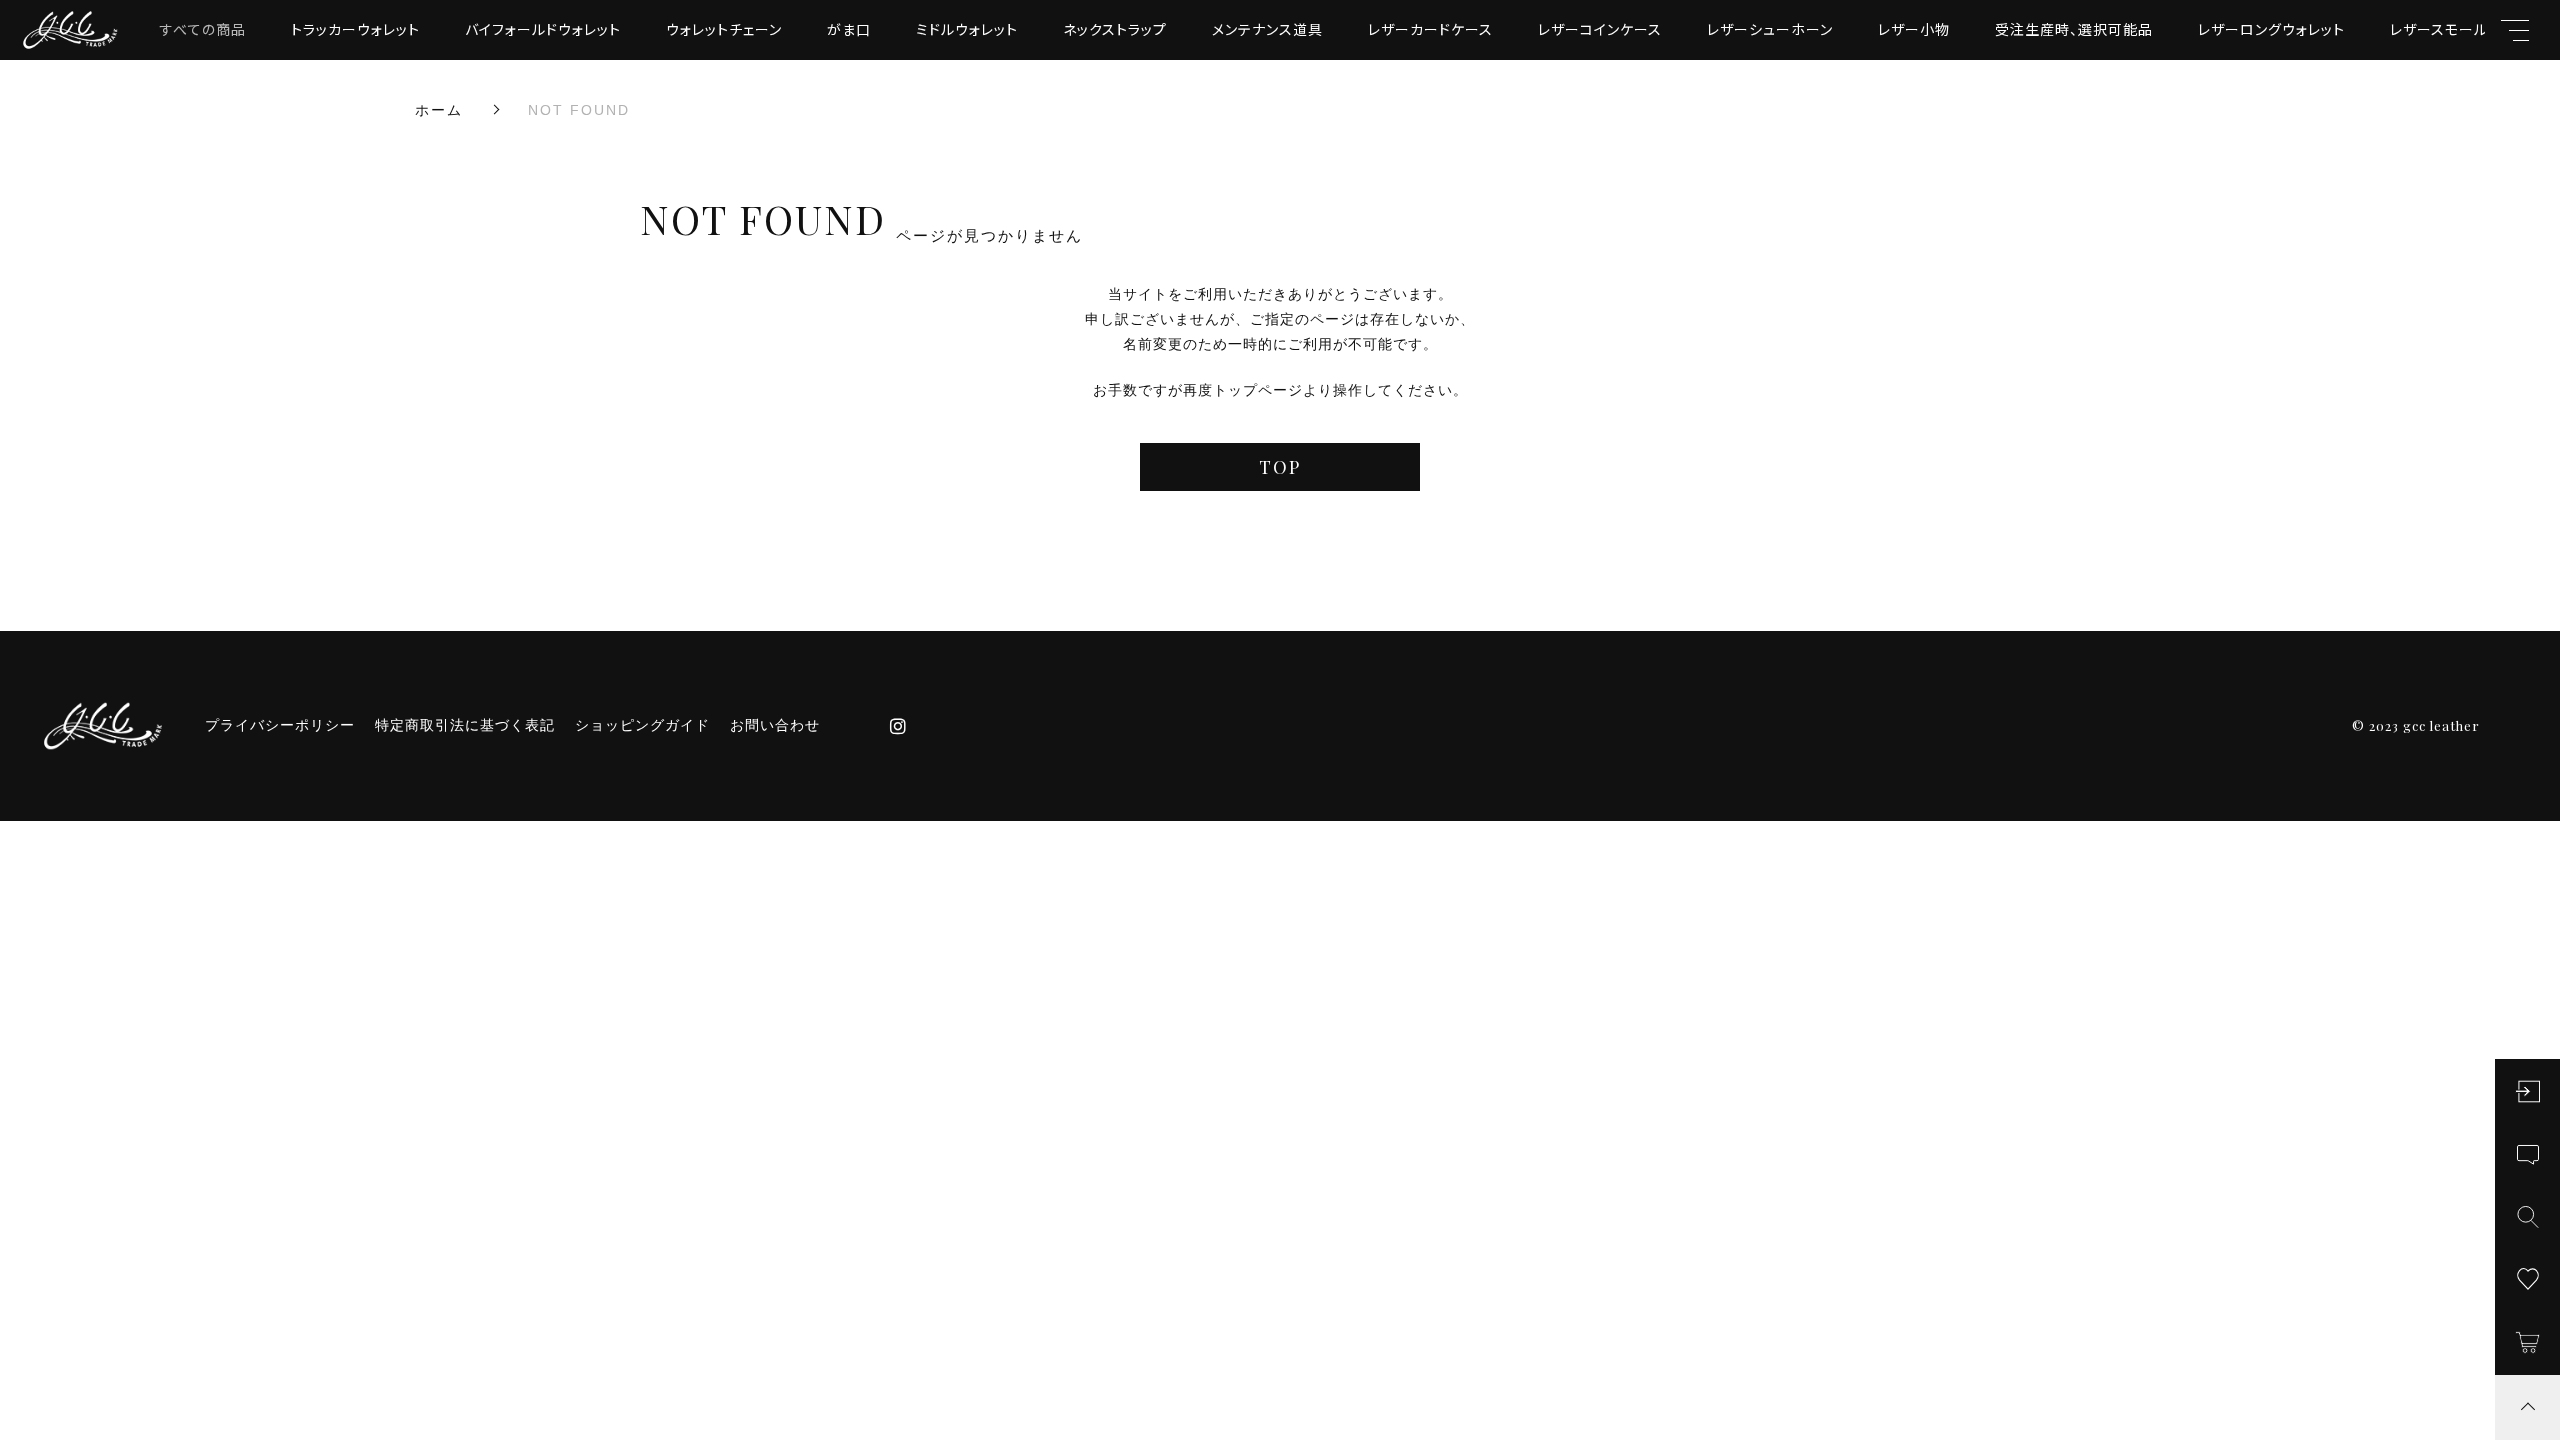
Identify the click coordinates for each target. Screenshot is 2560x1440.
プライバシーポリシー (280, 725)
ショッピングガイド (642, 725)
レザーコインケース (1600, 29)
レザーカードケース (1430, 29)
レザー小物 (1914, 29)
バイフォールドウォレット (543, 29)
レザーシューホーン (1770, 29)
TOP (1280, 467)
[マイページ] (2527, 1091)
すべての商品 (203, 29)
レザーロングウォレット (2271, 29)
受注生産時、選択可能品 (2074, 29)
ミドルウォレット (967, 29)
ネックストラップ (1115, 29)
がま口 (849, 29)
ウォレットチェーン (724, 29)
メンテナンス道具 (1267, 29)
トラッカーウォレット (355, 29)
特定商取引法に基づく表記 (465, 725)
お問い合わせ (775, 725)
